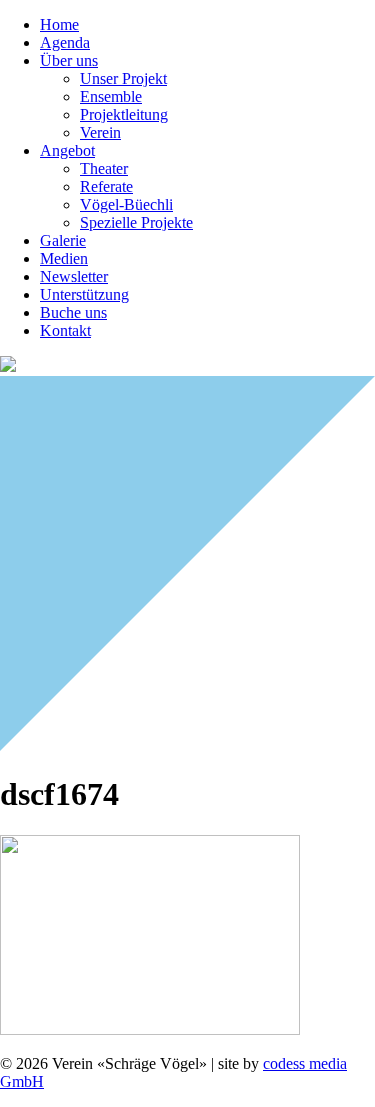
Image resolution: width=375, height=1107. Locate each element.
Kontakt (65, 330)
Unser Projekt (123, 78)
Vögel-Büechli (126, 204)
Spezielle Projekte (136, 222)
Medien (64, 258)
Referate (106, 186)
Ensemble (111, 96)
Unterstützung (84, 294)
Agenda (65, 42)
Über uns (69, 60)
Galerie (63, 240)
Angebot (67, 150)
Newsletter (74, 276)
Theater (104, 168)
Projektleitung (124, 114)
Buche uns (73, 312)
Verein (100, 132)
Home (59, 24)
